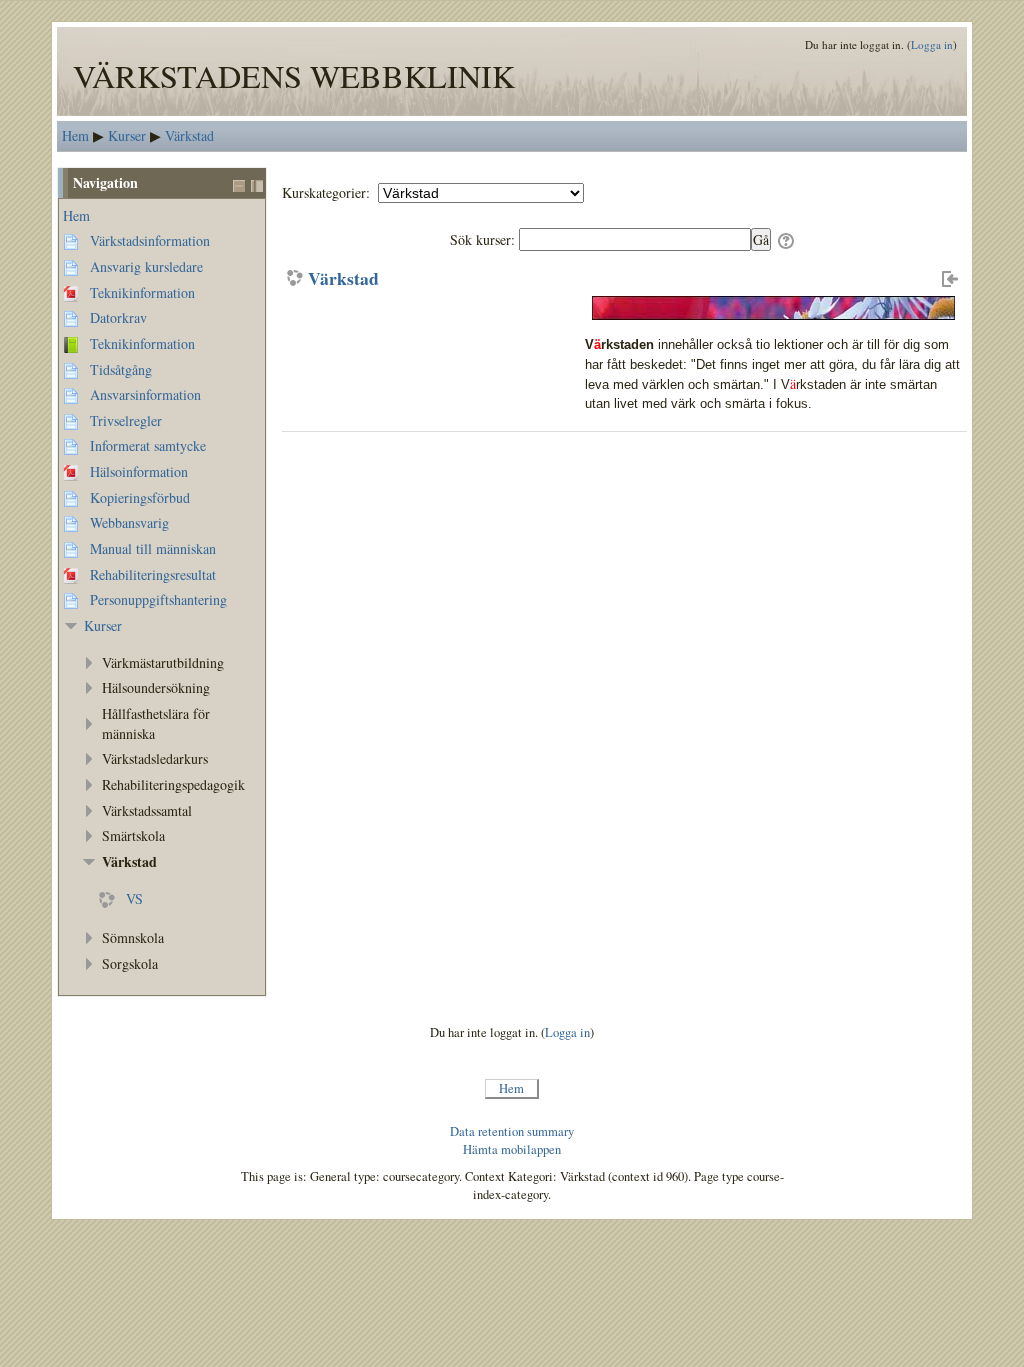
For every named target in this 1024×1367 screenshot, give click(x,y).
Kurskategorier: (328, 192)
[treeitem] (162, 216)
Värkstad (343, 279)
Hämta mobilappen (512, 1149)
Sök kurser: (484, 239)
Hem (76, 215)
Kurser (103, 625)
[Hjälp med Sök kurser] (787, 239)
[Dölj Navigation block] (239, 186)
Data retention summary (512, 1131)
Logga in (932, 44)
